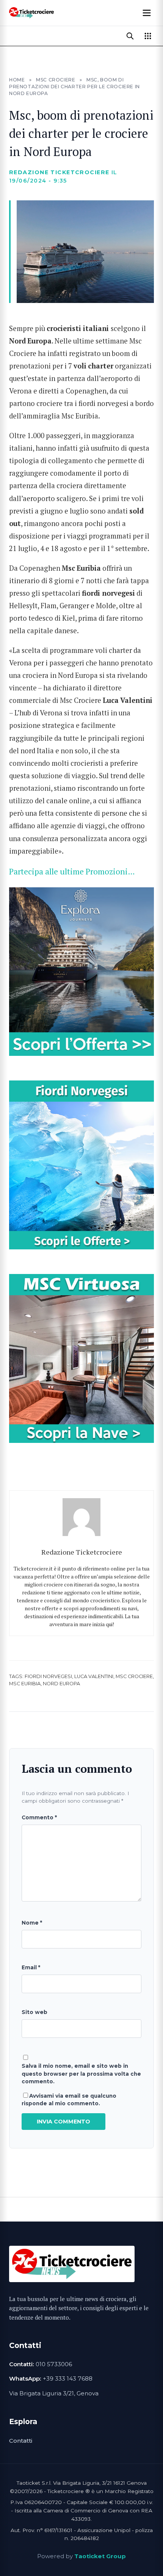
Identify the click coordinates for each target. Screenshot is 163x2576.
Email (31, 1967)
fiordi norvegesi (48, 1676)
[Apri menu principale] (147, 13)
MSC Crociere (56, 80)
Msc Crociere (134, 1676)
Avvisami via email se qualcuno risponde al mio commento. (69, 2100)
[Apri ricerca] (130, 36)
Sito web (34, 2012)
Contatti (21, 2441)
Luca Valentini (94, 1676)
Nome (32, 1923)
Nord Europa (61, 1684)
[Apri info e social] (148, 36)
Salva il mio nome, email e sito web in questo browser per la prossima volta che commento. (81, 2074)
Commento (39, 1817)
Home (17, 80)
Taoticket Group (100, 2556)
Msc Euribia (25, 1684)
